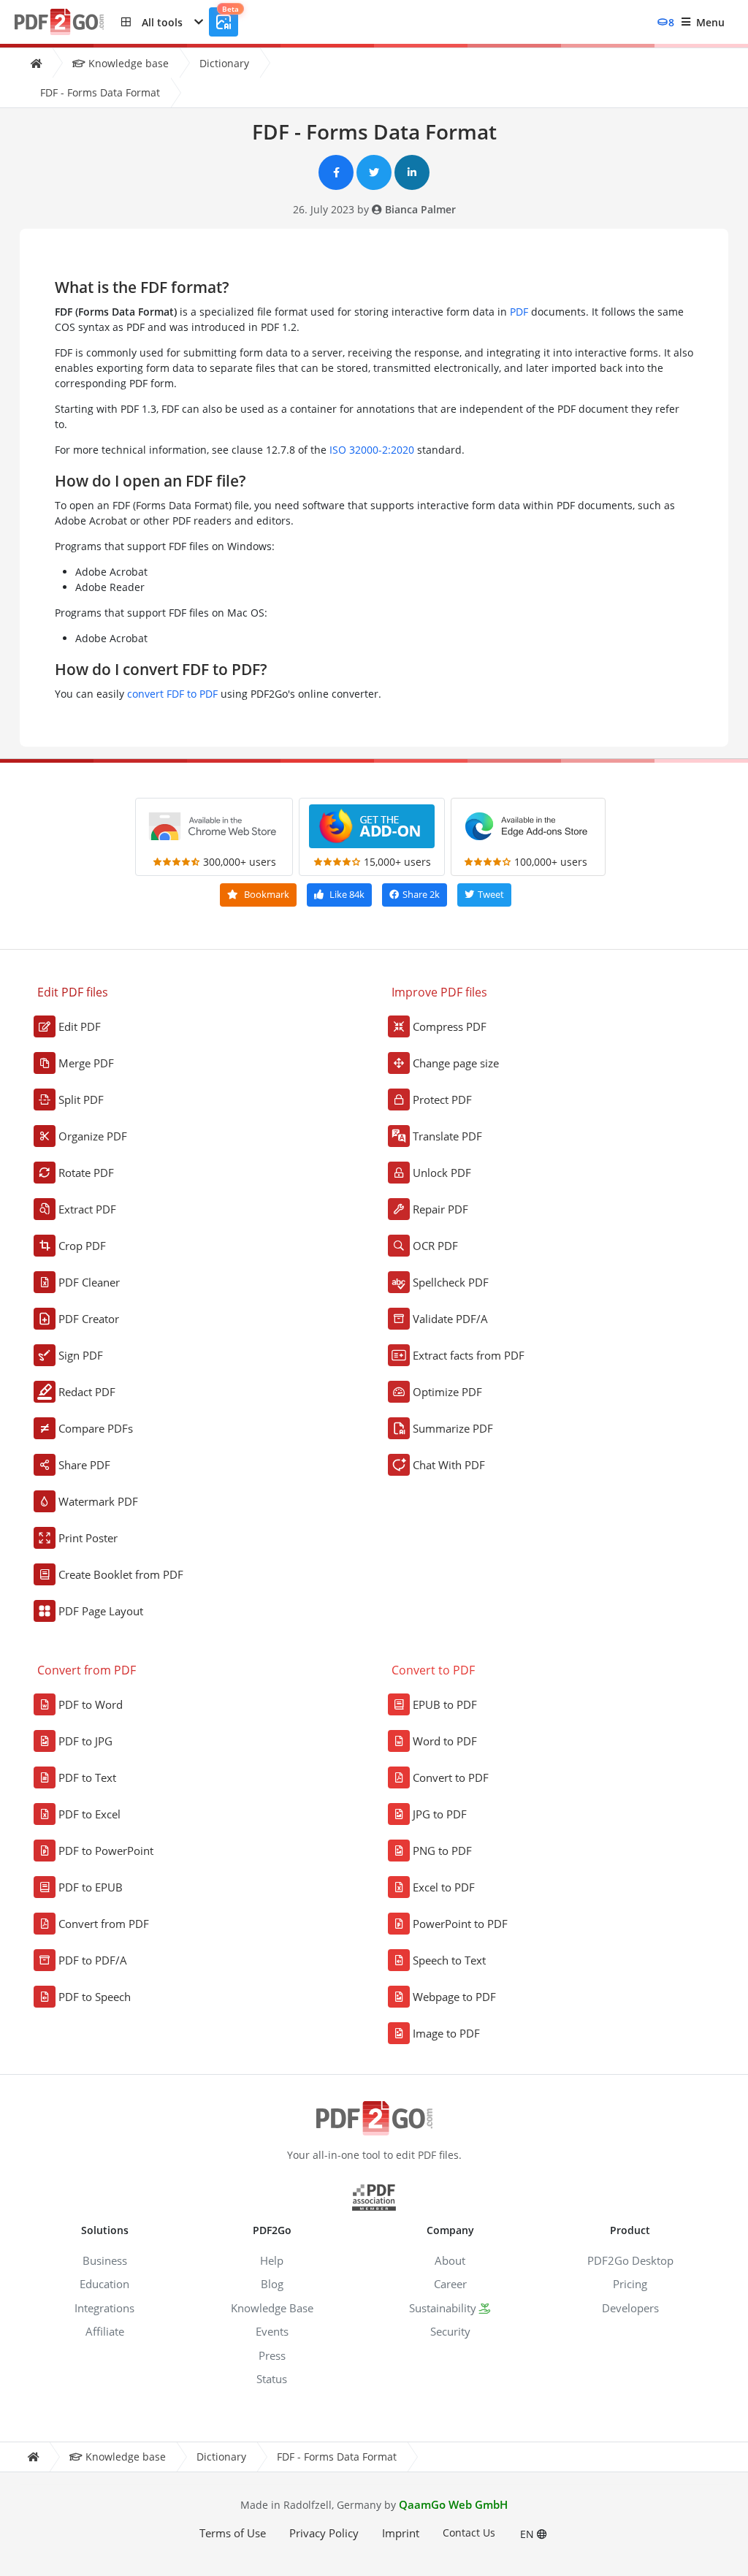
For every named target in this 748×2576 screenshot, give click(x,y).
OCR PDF (435, 1246)
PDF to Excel (89, 1814)
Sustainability (443, 2308)
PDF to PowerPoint (106, 1851)
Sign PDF (81, 1355)
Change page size (456, 1063)
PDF (519, 312)
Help (272, 2260)
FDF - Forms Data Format (100, 92)
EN (528, 2534)
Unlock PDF (442, 1173)
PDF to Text (87, 1777)
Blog (272, 2284)
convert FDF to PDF (172, 694)
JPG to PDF (440, 1814)
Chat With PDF (449, 1465)
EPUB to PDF (445, 1704)
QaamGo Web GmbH (453, 2504)
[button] (162, 22)
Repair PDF (440, 1209)
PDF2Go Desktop (630, 2260)
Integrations (104, 2308)
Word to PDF (445, 1741)
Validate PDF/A (450, 1319)
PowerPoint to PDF (460, 1924)
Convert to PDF (451, 1777)
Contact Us (469, 2533)
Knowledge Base (272, 2308)
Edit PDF (80, 1026)
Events (272, 2331)
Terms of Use (233, 2533)
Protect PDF (442, 1100)
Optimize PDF (447, 1392)
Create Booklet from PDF (121, 1574)
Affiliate (105, 2331)
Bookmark (266, 894)
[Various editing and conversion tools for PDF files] (68, 22)
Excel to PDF (444, 1887)
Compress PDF (450, 1026)
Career (450, 2284)
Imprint (401, 2533)
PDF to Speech (95, 1997)
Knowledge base (127, 63)
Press (272, 2355)
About (450, 2260)
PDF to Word (91, 1704)
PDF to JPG (85, 1741)
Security (450, 2331)
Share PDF (84, 1465)
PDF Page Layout (101, 1611)
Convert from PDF (104, 1924)
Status (272, 2379)
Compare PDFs (96, 1428)
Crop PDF (82, 1246)
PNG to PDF (442, 1851)
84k (347, 894)
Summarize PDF (453, 1428)
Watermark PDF (98, 1501)
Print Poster (88, 1538)
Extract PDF (87, 1209)
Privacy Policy (324, 2533)
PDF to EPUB (91, 1887)
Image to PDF (446, 2033)
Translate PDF (447, 1136)
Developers (630, 2308)
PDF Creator (89, 1319)
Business (105, 2260)
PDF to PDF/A (93, 1960)
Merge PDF (86, 1063)
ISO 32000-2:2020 (372, 450)
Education (104, 2284)
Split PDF (81, 1100)
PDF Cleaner (89, 1282)
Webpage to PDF (454, 1997)
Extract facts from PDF (469, 1355)
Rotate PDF (86, 1173)
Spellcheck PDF (451, 1282)
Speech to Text (449, 1960)
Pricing (630, 2284)
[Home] (36, 63)
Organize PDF (93, 1136)
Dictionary (224, 63)
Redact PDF (87, 1392)
